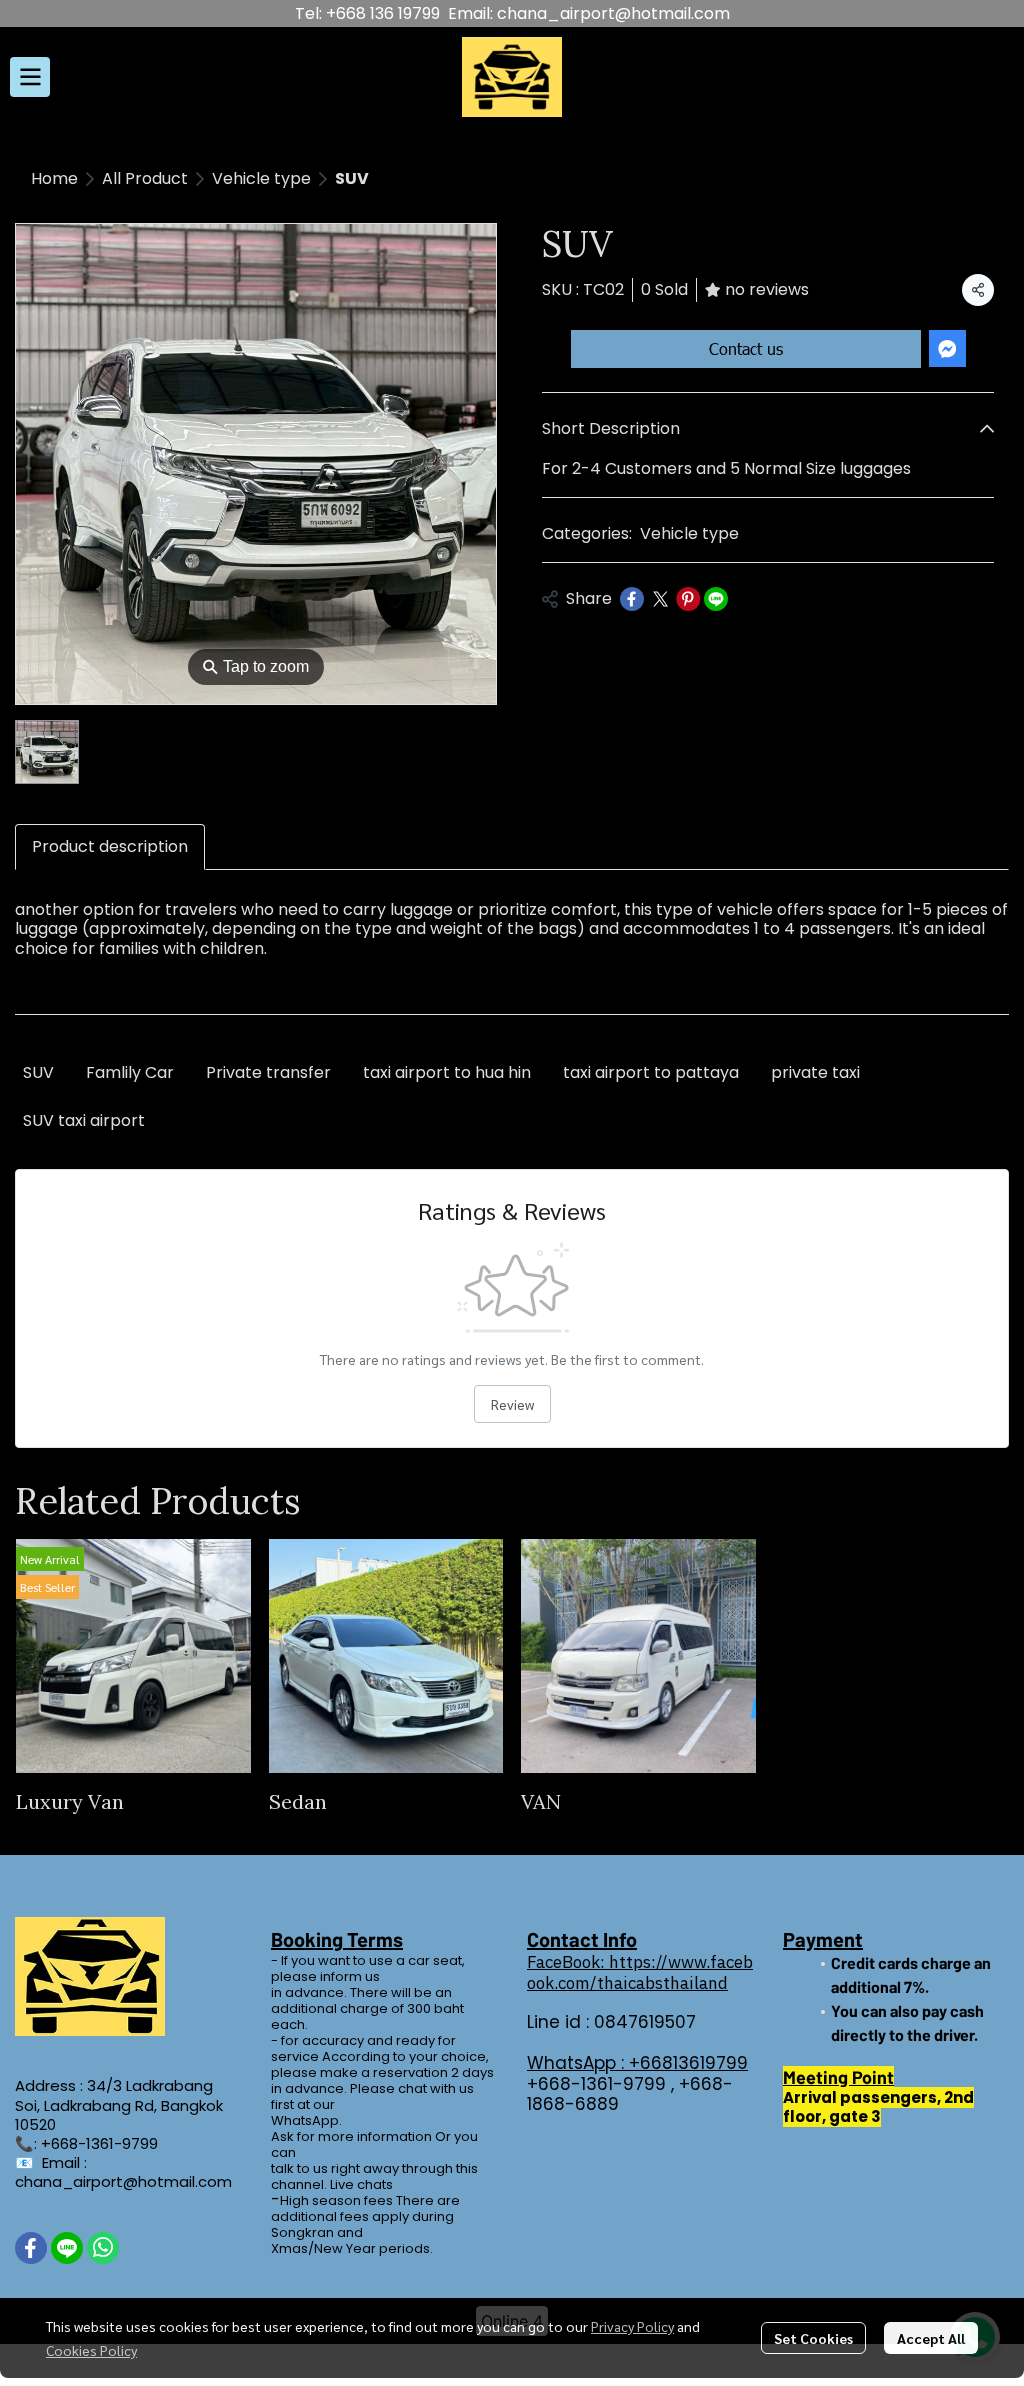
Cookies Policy (91, 2350)
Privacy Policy (632, 2326)
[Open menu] (30, 77)
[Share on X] (660, 599)
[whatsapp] (103, 2248)
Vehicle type (261, 178)
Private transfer (268, 1072)
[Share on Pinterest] (688, 599)
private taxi (815, 1072)
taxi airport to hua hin (447, 1072)
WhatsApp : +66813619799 (637, 2063)
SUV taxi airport (84, 1120)
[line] (67, 2248)
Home (54, 178)
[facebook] (31, 2248)
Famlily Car (130, 1072)
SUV (38, 1072)
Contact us (746, 348)
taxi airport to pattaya (651, 1072)
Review (512, 1404)
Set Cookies (813, 2338)
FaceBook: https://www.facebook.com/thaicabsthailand (640, 1972)
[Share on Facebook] (632, 599)
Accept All (931, 2338)
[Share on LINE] (716, 599)
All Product (145, 178)
